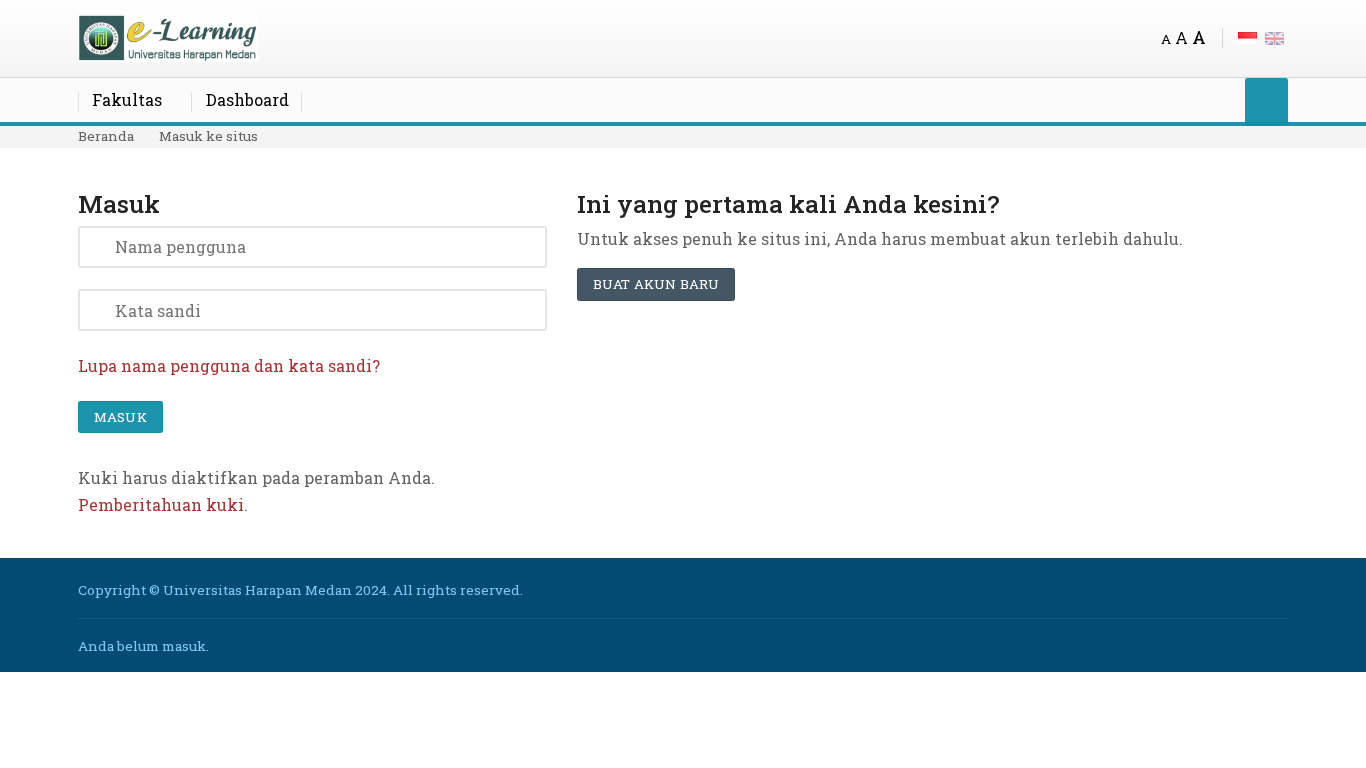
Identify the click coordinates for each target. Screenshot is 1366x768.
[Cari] (1266, 101)
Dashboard (247, 99)
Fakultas (127, 99)
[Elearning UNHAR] (168, 36)
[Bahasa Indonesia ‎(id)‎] (1247, 36)
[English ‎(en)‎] (1274, 36)
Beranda (106, 136)
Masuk (120, 417)
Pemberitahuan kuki (161, 504)
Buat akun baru (656, 284)
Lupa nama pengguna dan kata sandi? (229, 365)
